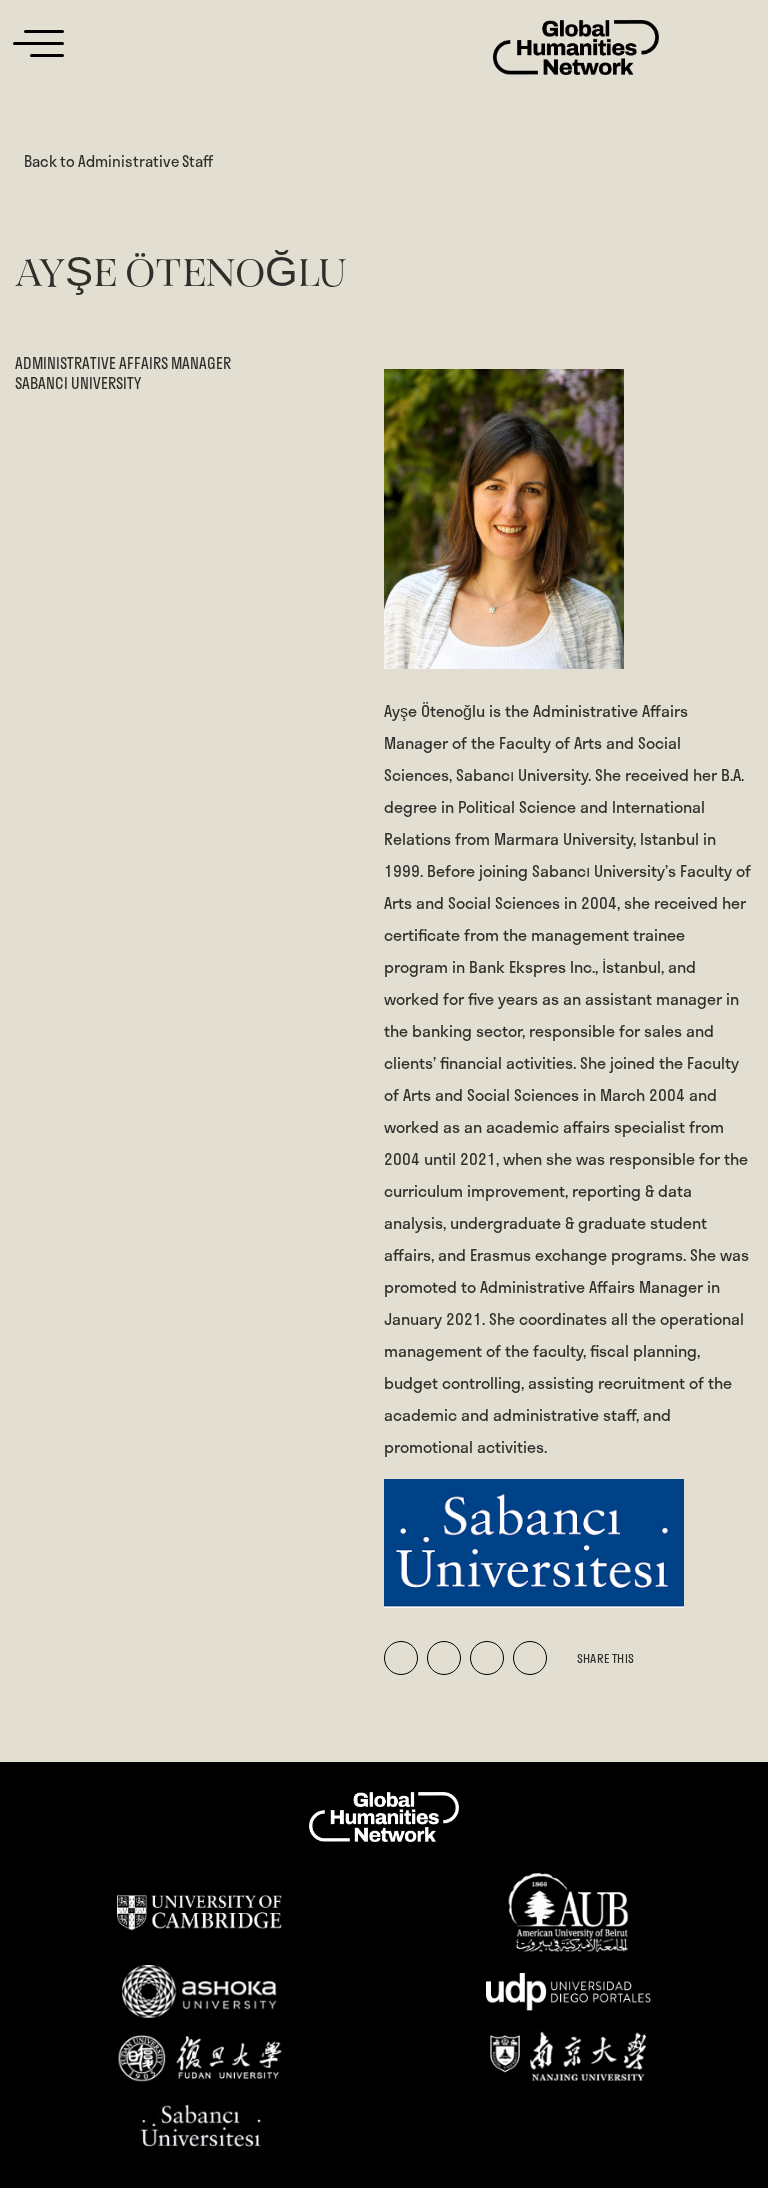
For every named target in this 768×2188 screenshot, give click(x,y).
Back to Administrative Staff (118, 161)
